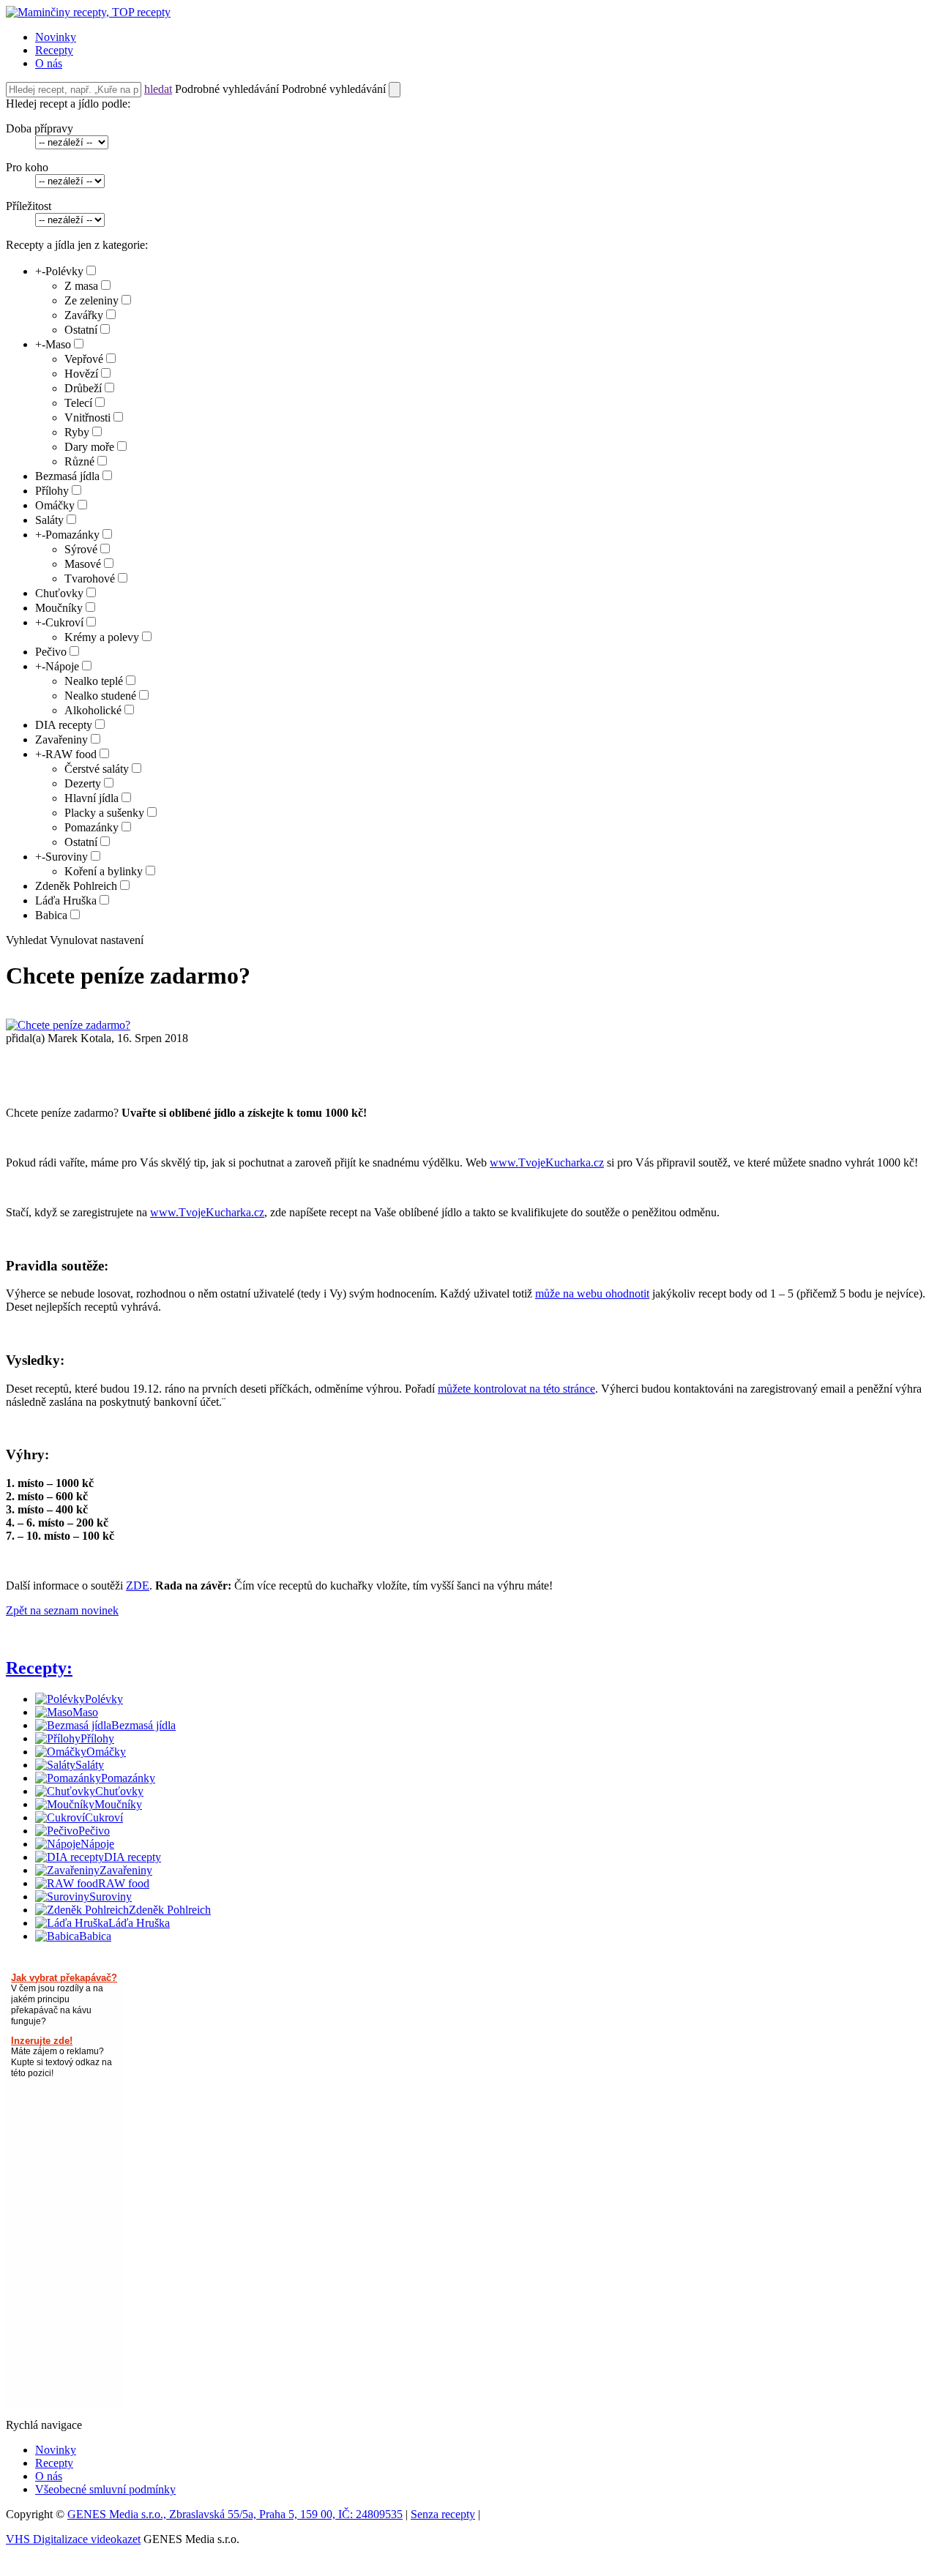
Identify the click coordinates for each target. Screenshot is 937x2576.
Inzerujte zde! (42, 2041)
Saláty (49, 520)
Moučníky (59, 608)
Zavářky (84, 315)
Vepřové (84, 359)
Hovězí (81, 374)
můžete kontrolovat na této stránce (516, 1389)
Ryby (77, 432)
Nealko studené (100, 696)
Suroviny (67, 857)
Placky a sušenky (104, 813)
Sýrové (81, 549)
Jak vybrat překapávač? (64, 1978)
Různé (79, 461)
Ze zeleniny (92, 300)
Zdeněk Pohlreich (76, 886)
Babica (51, 915)
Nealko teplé (94, 681)
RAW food (71, 754)
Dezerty (83, 783)
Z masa (81, 286)
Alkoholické (93, 710)
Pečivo (51, 652)
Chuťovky (59, 593)
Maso (58, 344)
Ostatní (81, 330)
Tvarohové (90, 579)
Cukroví (64, 622)
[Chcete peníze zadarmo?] (68, 1025)
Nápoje (62, 666)
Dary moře (89, 447)
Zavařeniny (61, 740)
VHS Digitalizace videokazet (73, 2539)
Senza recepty (443, 2514)
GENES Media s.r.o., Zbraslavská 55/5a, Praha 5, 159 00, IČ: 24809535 (235, 2514)
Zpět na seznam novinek (62, 1610)
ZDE (138, 1585)
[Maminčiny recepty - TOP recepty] (88, 12)
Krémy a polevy (102, 637)
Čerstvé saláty (97, 769)
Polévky (64, 271)
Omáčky (55, 505)
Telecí (78, 403)
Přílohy (52, 491)
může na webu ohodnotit (592, 1293)
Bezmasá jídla (67, 476)
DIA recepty (64, 725)
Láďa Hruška (66, 901)
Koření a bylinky (104, 871)
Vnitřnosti (87, 418)
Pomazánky (72, 535)
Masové (83, 564)
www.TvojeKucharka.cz (547, 1162)
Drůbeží (83, 388)
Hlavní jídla (92, 798)
